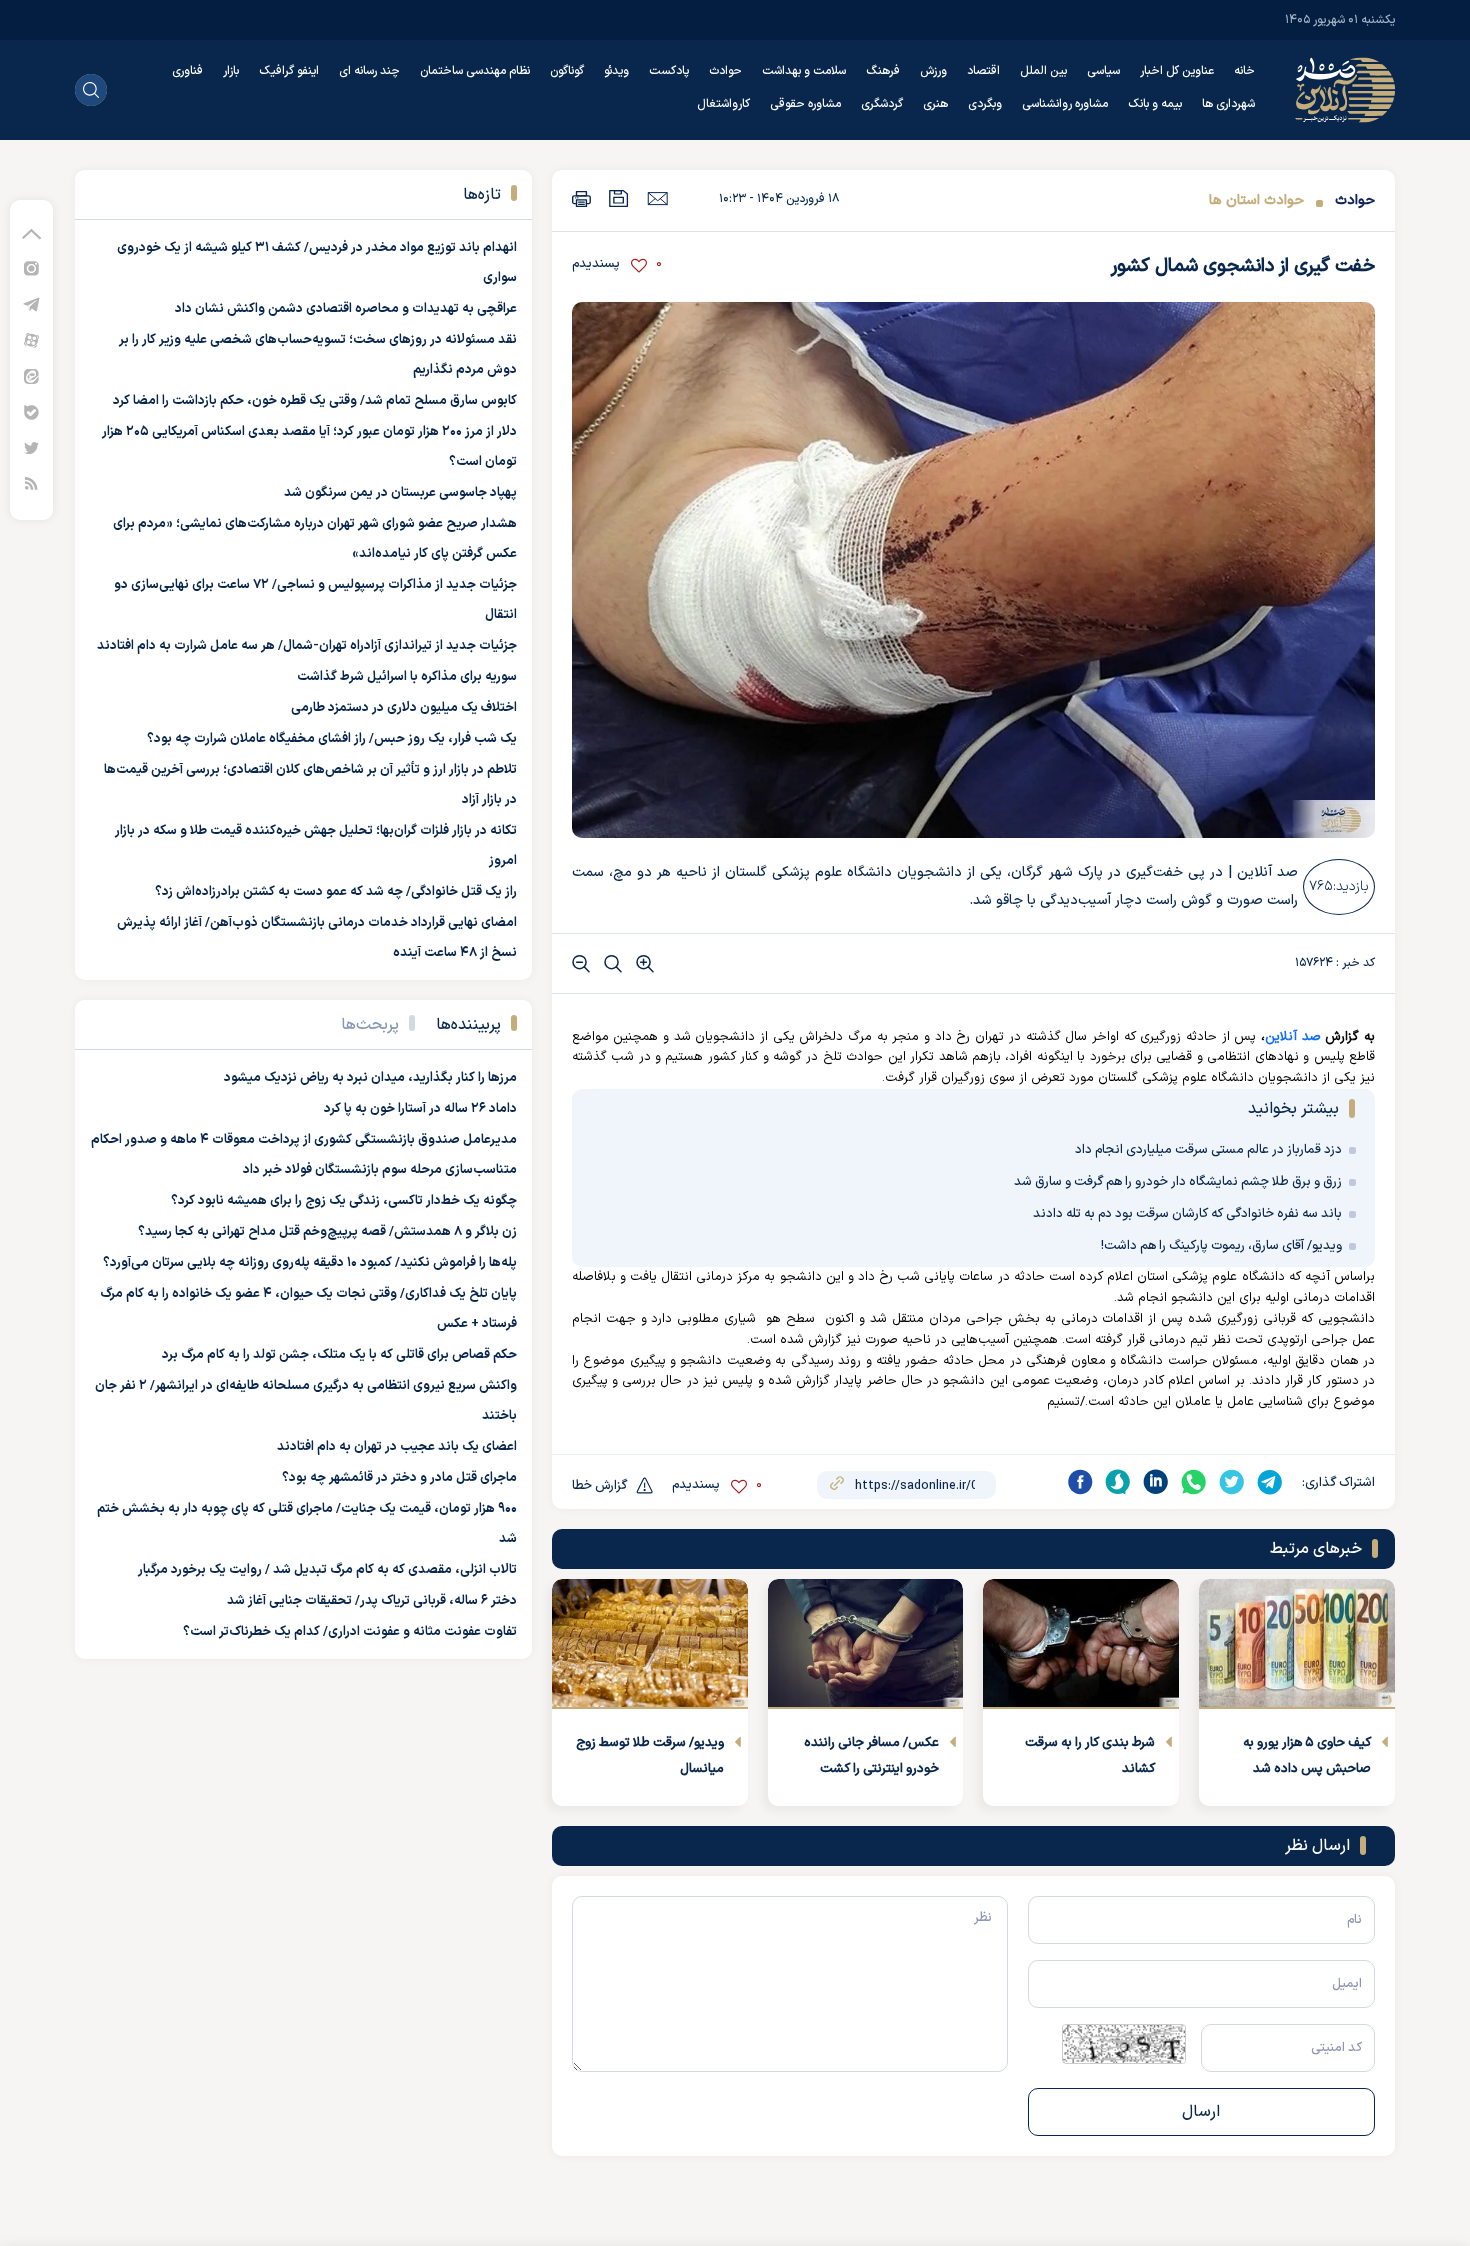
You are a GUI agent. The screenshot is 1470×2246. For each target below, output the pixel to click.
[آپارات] (31, 339)
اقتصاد (983, 71)
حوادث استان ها (1256, 200)
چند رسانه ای (369, 71)
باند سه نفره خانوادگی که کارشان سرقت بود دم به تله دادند (1187, 1214)
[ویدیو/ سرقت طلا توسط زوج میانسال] (650, 1644)
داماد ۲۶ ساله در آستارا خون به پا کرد (420, 1109)
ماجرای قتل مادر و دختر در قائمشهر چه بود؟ (399, 1478)
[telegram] (1270, 1482)
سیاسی (1103, 71)
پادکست (669, 71)
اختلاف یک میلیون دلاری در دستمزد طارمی (404, 708)
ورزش (933, 71)
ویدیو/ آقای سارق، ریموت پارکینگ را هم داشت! (1221, 1246)
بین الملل (1043, 71)
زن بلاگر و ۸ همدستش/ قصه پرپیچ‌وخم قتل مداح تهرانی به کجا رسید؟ (327, 1232)
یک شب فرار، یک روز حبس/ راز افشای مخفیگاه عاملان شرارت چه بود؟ (332, 739)
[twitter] (1232, 1482)
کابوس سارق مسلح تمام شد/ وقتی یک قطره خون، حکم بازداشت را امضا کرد (315, 401)
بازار (231, 71)
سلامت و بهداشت (804, 71)
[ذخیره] (619, 198)
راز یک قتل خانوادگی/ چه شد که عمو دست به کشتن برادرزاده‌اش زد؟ (336, 892)
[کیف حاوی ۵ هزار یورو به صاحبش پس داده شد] (1297, 1644)
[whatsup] (1194, 1482)
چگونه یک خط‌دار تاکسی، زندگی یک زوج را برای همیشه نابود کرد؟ (344, 1201)
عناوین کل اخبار (1177, 71)
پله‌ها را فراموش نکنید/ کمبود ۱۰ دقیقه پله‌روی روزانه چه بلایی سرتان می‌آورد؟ (310, 1263)
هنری (935, 104)
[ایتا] (31, 375)
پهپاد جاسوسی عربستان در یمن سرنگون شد (400, 493)
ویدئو (616, 71)
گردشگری (882, 104)
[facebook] (1080, 1482)
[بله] (31, 411)
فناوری (187, 71)
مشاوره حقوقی (805, 104)
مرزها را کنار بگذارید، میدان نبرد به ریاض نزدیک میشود (370, 1078)
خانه (1244, 71)
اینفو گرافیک (289, 71)
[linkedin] (1156, 1482)
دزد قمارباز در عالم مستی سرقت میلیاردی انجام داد (1208, 1150)
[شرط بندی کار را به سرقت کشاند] (1081, 1644)
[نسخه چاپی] (581, 198)
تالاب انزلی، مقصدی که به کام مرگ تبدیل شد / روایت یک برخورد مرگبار (327, 1570)
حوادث (725, 71)
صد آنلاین (1293, 1037)
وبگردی (985, 104)
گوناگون (567, 71)
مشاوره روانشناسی (1065, 104)
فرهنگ (883, 71)
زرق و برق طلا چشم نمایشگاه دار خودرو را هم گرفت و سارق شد (1178, 1182)
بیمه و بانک (1155, 104)
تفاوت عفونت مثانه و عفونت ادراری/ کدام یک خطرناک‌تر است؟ (350, 1632)
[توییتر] (31, 447)
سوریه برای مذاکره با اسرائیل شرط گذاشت (407, 677)
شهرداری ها (1228, 104)
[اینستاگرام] (31, 267)
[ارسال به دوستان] (657, 198)
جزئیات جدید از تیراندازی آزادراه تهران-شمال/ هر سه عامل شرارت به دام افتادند (307, 646)
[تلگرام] (31, 303)
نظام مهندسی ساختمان (475, 71)
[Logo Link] (1345, 90)
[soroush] (1118, 1482)
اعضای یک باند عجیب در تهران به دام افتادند (397, 1447)
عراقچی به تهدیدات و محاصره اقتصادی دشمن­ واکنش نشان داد (346, 309)
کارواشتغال (723, 104)
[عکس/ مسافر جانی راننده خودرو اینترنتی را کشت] (866, 1644)
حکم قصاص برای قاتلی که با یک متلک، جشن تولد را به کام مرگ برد (339, 1355)
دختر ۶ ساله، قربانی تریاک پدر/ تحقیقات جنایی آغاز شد (372, 1601)
